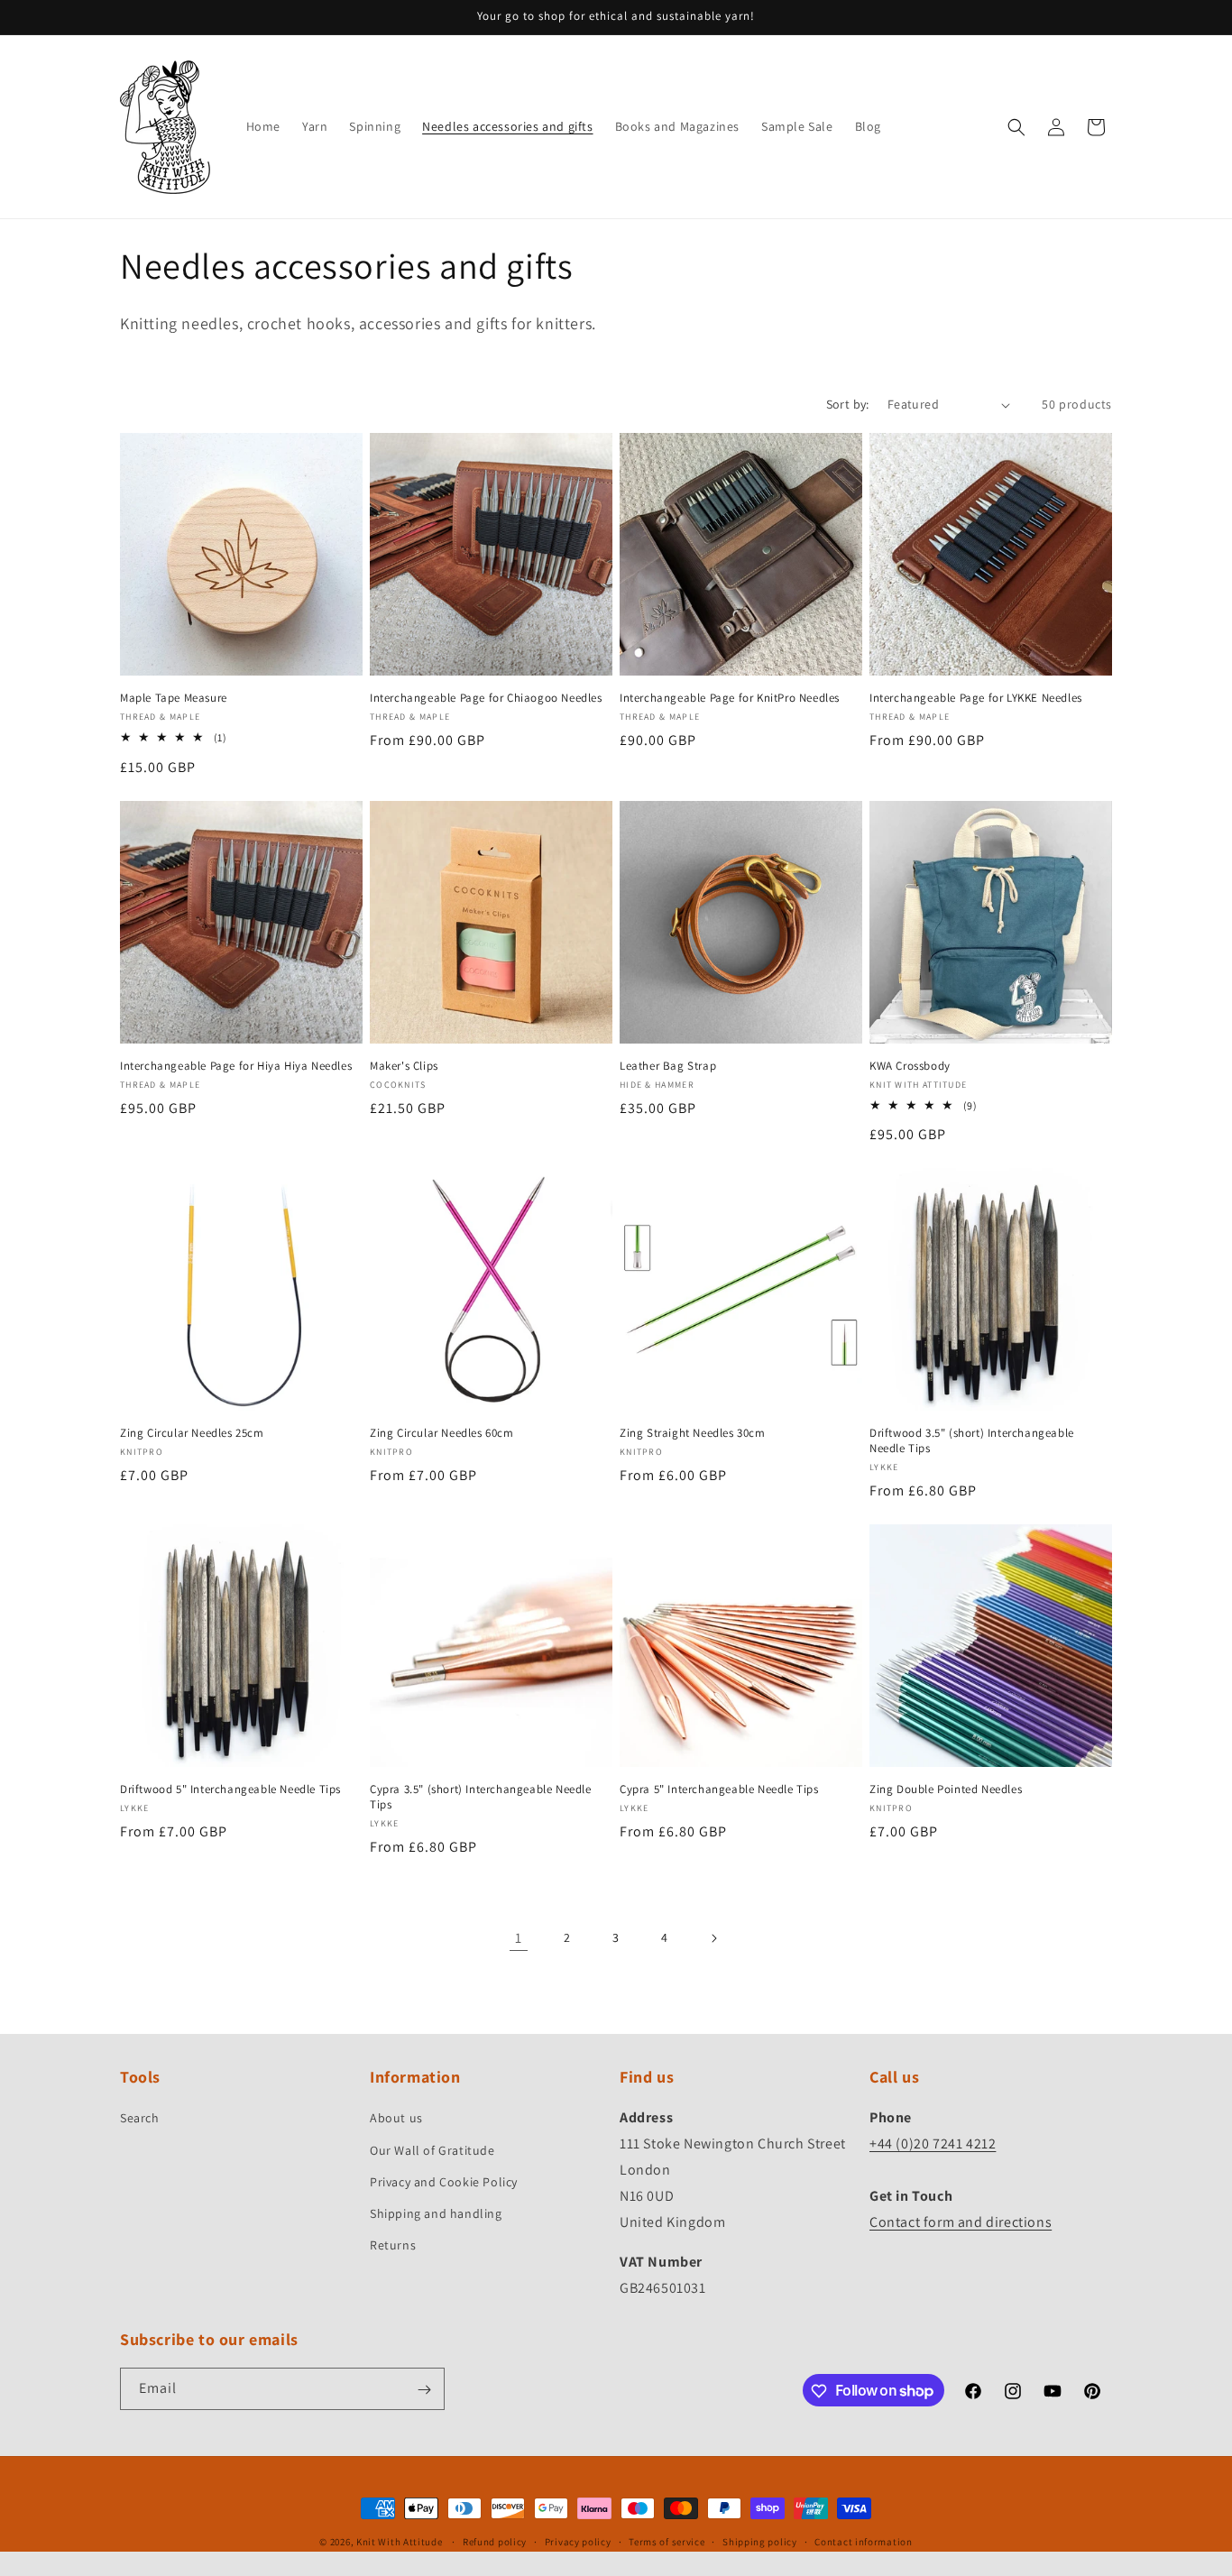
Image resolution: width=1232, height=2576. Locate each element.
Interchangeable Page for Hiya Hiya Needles (236, 1066)
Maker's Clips (404, 1066)
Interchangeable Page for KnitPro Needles (730, 698)
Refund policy (495, 2541)
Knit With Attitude (400, 2542)
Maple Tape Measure (174, 698)
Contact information (863, 2541)
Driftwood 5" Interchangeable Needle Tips (230, 1789)
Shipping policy (760, 2541)
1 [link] (519, 1938)
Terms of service (667, 2541)
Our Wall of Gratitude (432, 2150)
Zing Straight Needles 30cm (693, 1433)
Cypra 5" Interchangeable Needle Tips (719, 1789)
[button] (1016, 127)
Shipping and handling (436, 2213)
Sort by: (848, 404)
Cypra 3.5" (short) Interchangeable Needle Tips (481, 1797)
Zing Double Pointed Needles (946, 1789)
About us (396, 2119)
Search (140, 2119)
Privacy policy (578, 2541)
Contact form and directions (961, 2222)
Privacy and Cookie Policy (444, 2182)
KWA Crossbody (910, 1066)
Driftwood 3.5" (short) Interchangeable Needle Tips (972, 1441)
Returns (393, 2245)
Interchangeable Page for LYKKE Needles (976, 698)
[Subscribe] (424, 2390)
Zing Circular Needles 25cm (192, 1433)
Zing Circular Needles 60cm (442, 1433)
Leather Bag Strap (668, 1066)
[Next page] (713, 1938)
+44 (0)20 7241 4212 (933, 2144)
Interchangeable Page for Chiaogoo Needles (486, 698)
